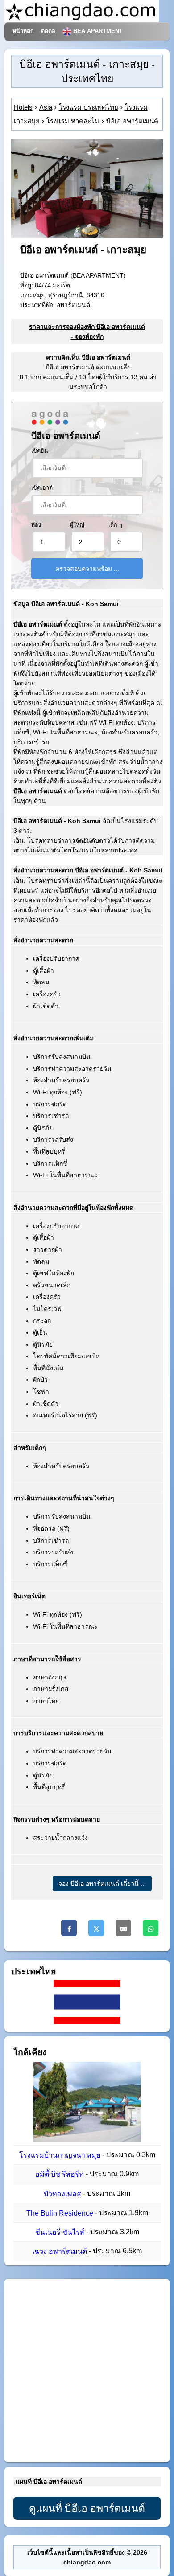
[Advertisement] (87, 2371)
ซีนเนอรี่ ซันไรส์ (60, 2232)
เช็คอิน (40, 451)
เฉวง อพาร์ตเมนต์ (60, 2252)
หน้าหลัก (23, 31)
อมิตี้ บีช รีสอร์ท (60, 2175)
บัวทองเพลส (62, 2194)
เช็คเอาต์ (42, 488)
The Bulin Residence (60, 2213)
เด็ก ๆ (115, 525)
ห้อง (36, 525)
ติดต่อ (48, 31)
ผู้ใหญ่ (77, 525)
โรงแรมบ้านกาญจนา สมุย (60, 2155)
